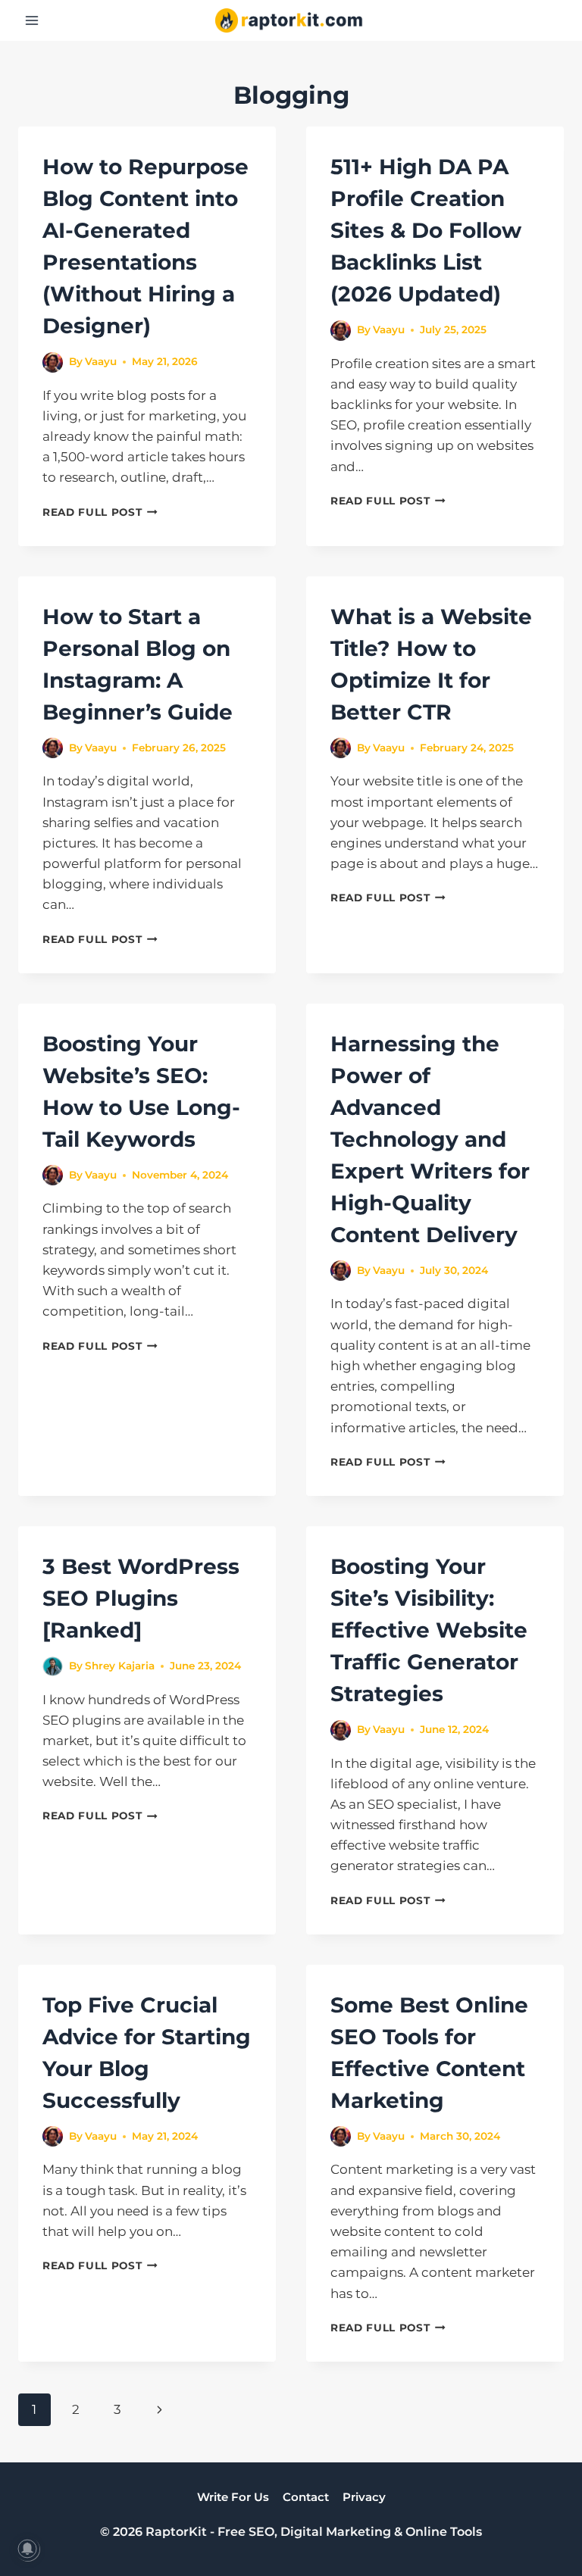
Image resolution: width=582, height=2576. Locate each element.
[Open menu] (32, 20)
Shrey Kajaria (120, 1666)
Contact (306, 2497)
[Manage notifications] (27, 2549)
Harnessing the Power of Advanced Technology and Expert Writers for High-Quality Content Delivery (430, 1139)
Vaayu (101, 361)
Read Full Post (100, 512)
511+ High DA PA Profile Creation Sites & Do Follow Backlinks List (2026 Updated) (426, 230)
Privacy (364, 2497)
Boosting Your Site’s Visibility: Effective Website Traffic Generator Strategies (429, 1630)
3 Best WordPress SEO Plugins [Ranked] (141, 1598)
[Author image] (53, 362)
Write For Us (233, 2497)
